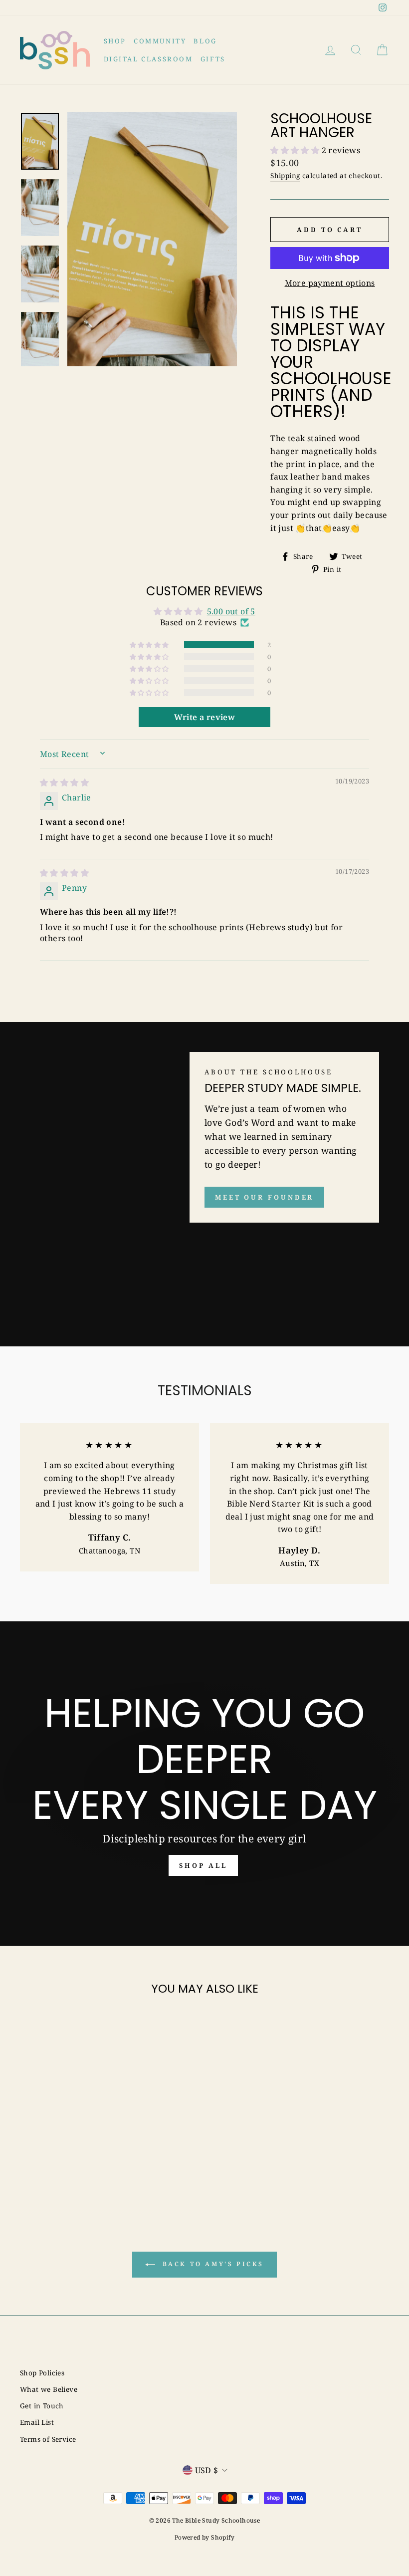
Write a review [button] (205, 717)
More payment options (330, 283)
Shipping (285, 175)
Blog (205, 41)
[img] (64, 782)
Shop (115, 41)
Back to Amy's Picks (211, 2264)
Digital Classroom (148, 59)
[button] (296, 150)
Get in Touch (42, 2406)
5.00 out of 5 (231, 611)
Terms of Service (48, 2439)
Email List (37, 2422)
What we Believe (49, 2389)
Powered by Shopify (204, 2537)
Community (160, 41)
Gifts (213, 59)
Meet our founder (264, 1197)
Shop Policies (42, 2373)
